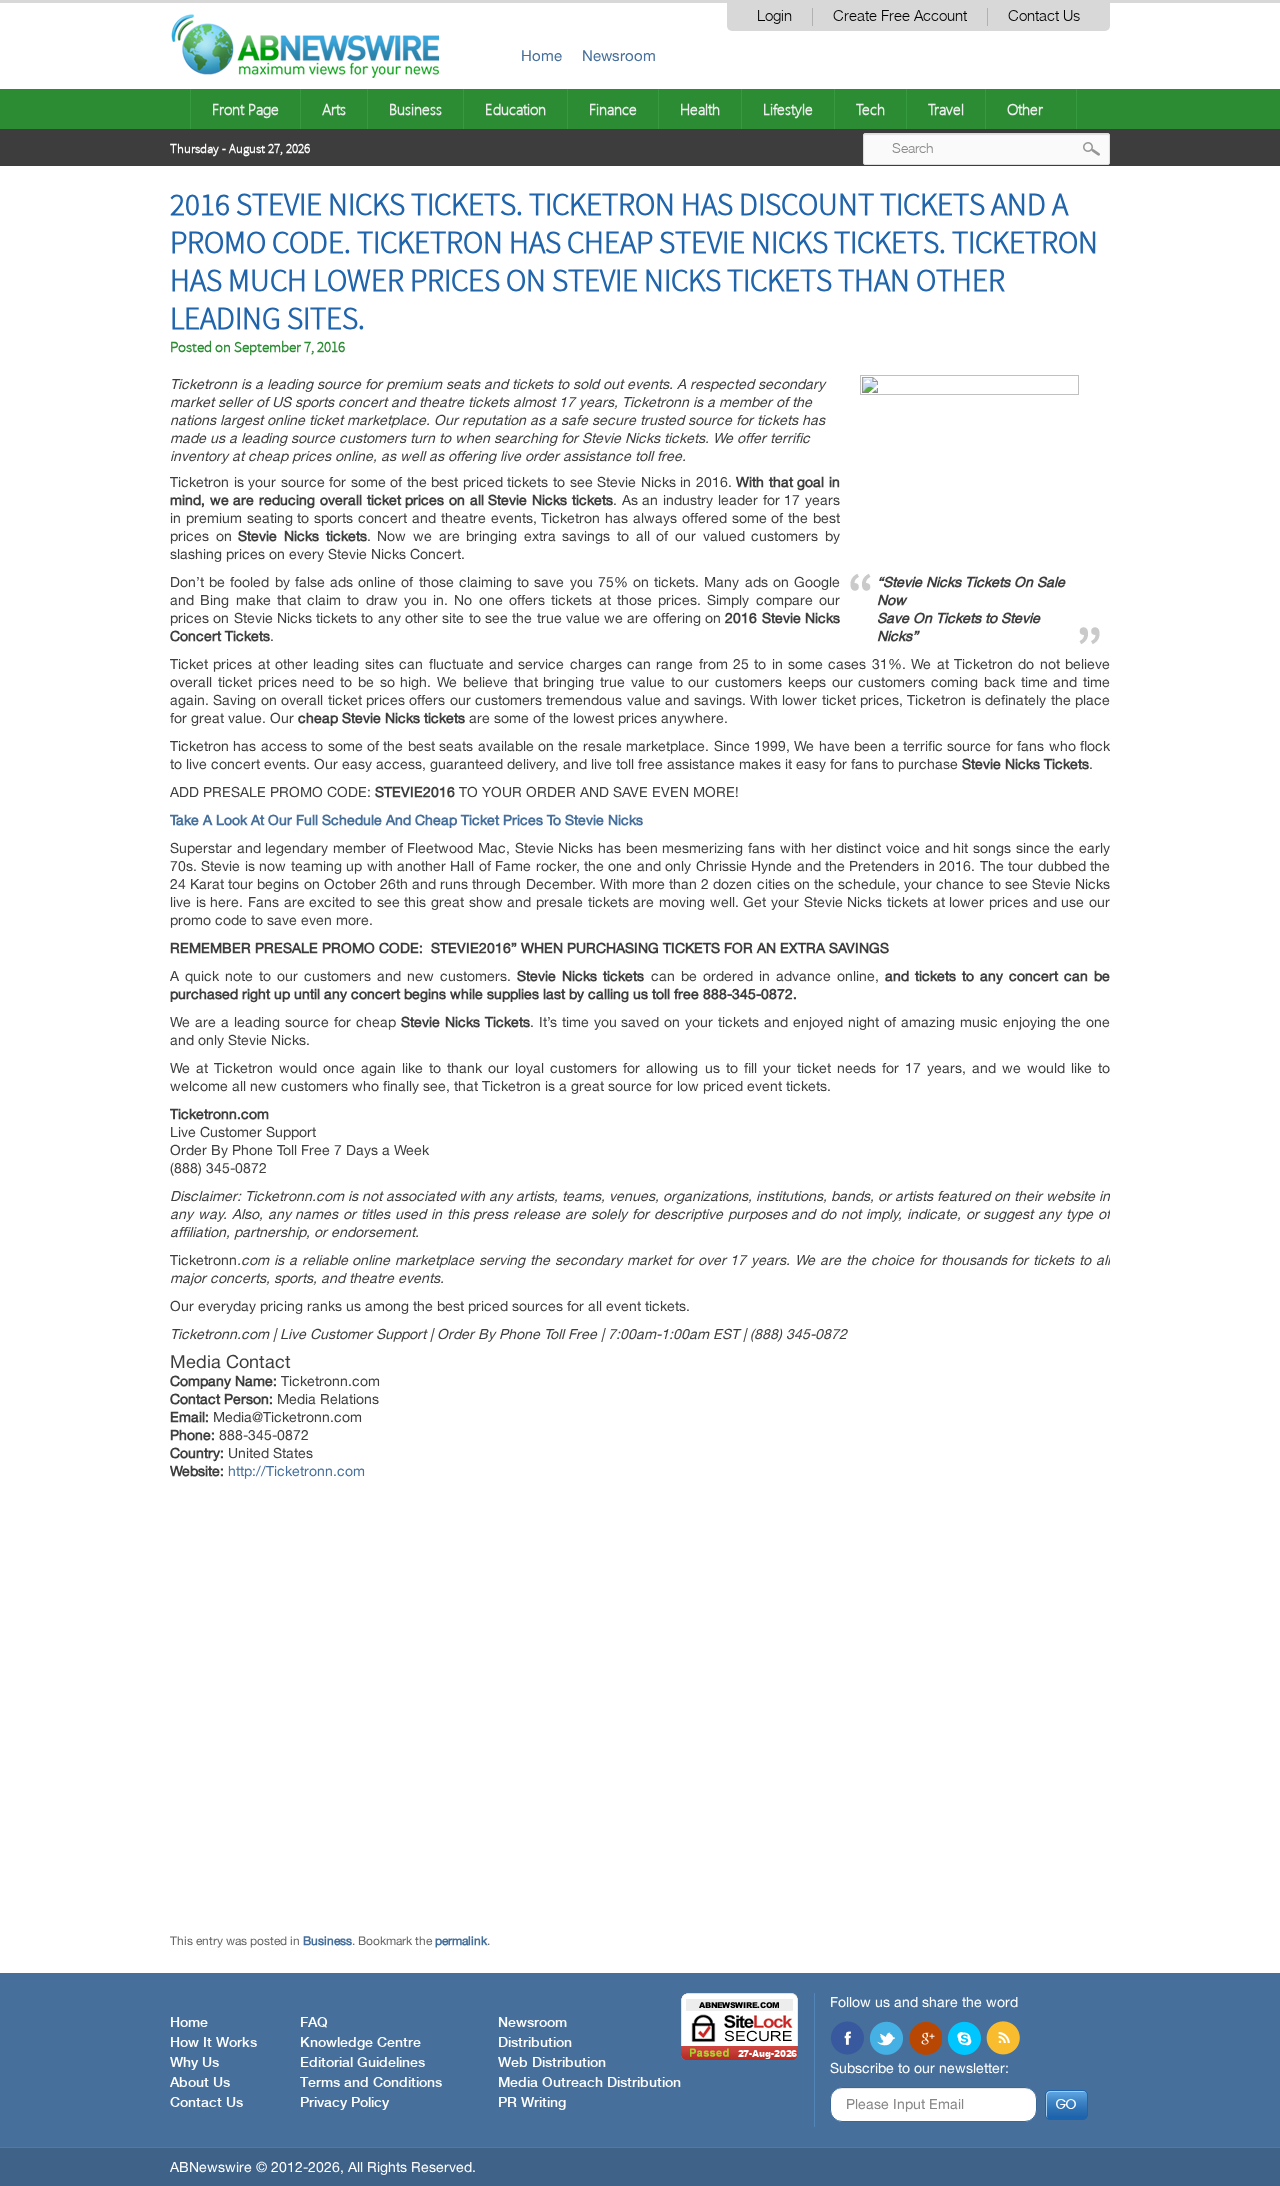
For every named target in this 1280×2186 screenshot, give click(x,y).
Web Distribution (552, 2063)
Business (415, 109)
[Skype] (964, 2040)
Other (1025, 109)
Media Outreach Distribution (589, 2083)
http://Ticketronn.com (296, 1471)
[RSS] (1003, 2040)
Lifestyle (788, 109)
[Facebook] (847, 2040)
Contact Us (1044, 16)
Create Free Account (900, 16)
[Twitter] (886, 2040)
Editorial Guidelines (362, 2063)
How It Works (213, 2043)
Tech (870, 109)
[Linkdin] (925, 2040)
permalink (461, 1941)
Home (541, 55)
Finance (613, 109)
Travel (946, 109)
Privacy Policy (344, 2103)
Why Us (194, 2063)
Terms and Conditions (371, 2083)
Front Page (245, 109)
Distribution (535, 2043)
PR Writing (532, 2103)
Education (515, 109)
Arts (334, 109)
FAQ (314, 2023)
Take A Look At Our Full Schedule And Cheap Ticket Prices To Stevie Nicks (406, 820)
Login (774, 16)
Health (700, 109)
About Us (200, 2083)
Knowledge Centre (360, 2043)
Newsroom (619, 55)
